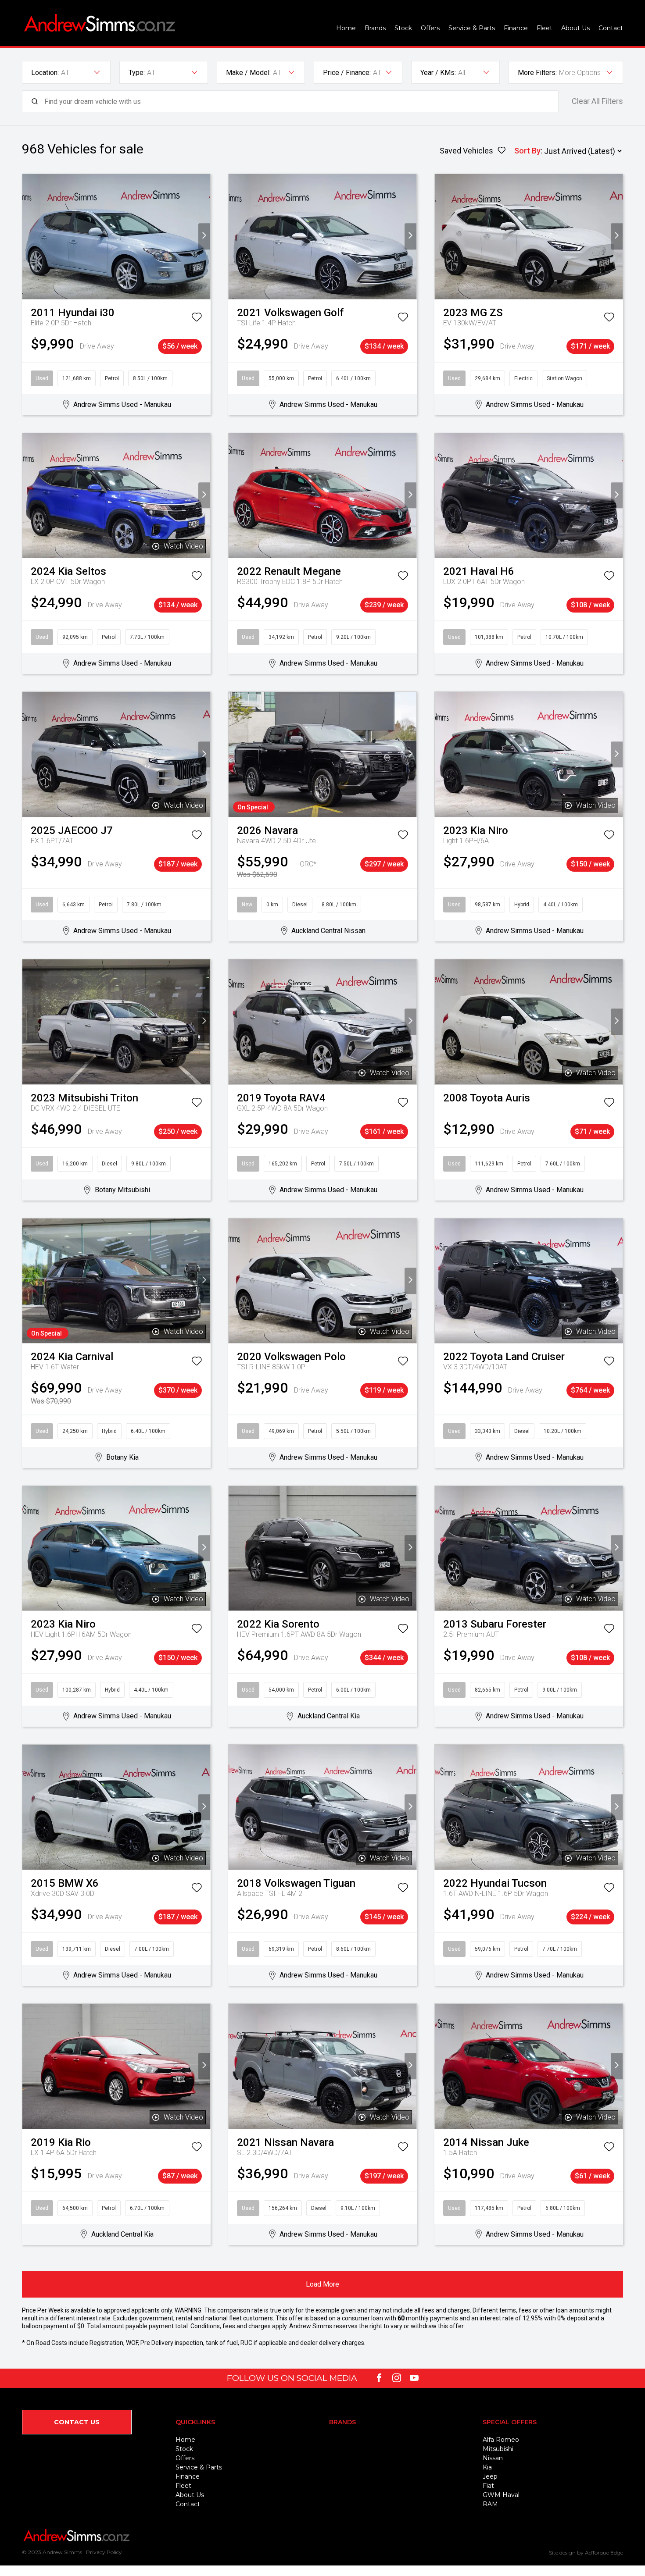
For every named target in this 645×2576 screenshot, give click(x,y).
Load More (322, 2284)
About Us (575, 28)
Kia (487, 2467)
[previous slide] (28, 237)
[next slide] (204, 237)
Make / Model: (248, 73)
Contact (611, 28)
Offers (430, 28)
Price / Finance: (347, 73)
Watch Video (183, 546)
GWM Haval (501, 2495)
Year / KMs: (438, 73)
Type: (137, 73)
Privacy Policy (104, 2552)
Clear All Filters (597, 101)
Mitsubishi (498, 2449)
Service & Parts (472, 28)
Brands (375, 28)
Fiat (488, 2486)
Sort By (527, 151)
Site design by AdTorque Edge (586, 2553)
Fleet (545, 28)
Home (346, 28)
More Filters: (537, 73)
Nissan (493, 2458)
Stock (403, 28)
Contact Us (77, 2422)
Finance (516, 28)
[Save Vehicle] (197, 319)
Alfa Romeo (501, 2440)
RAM (490, 2504)
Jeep (490, 2476)
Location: (45, 73)
